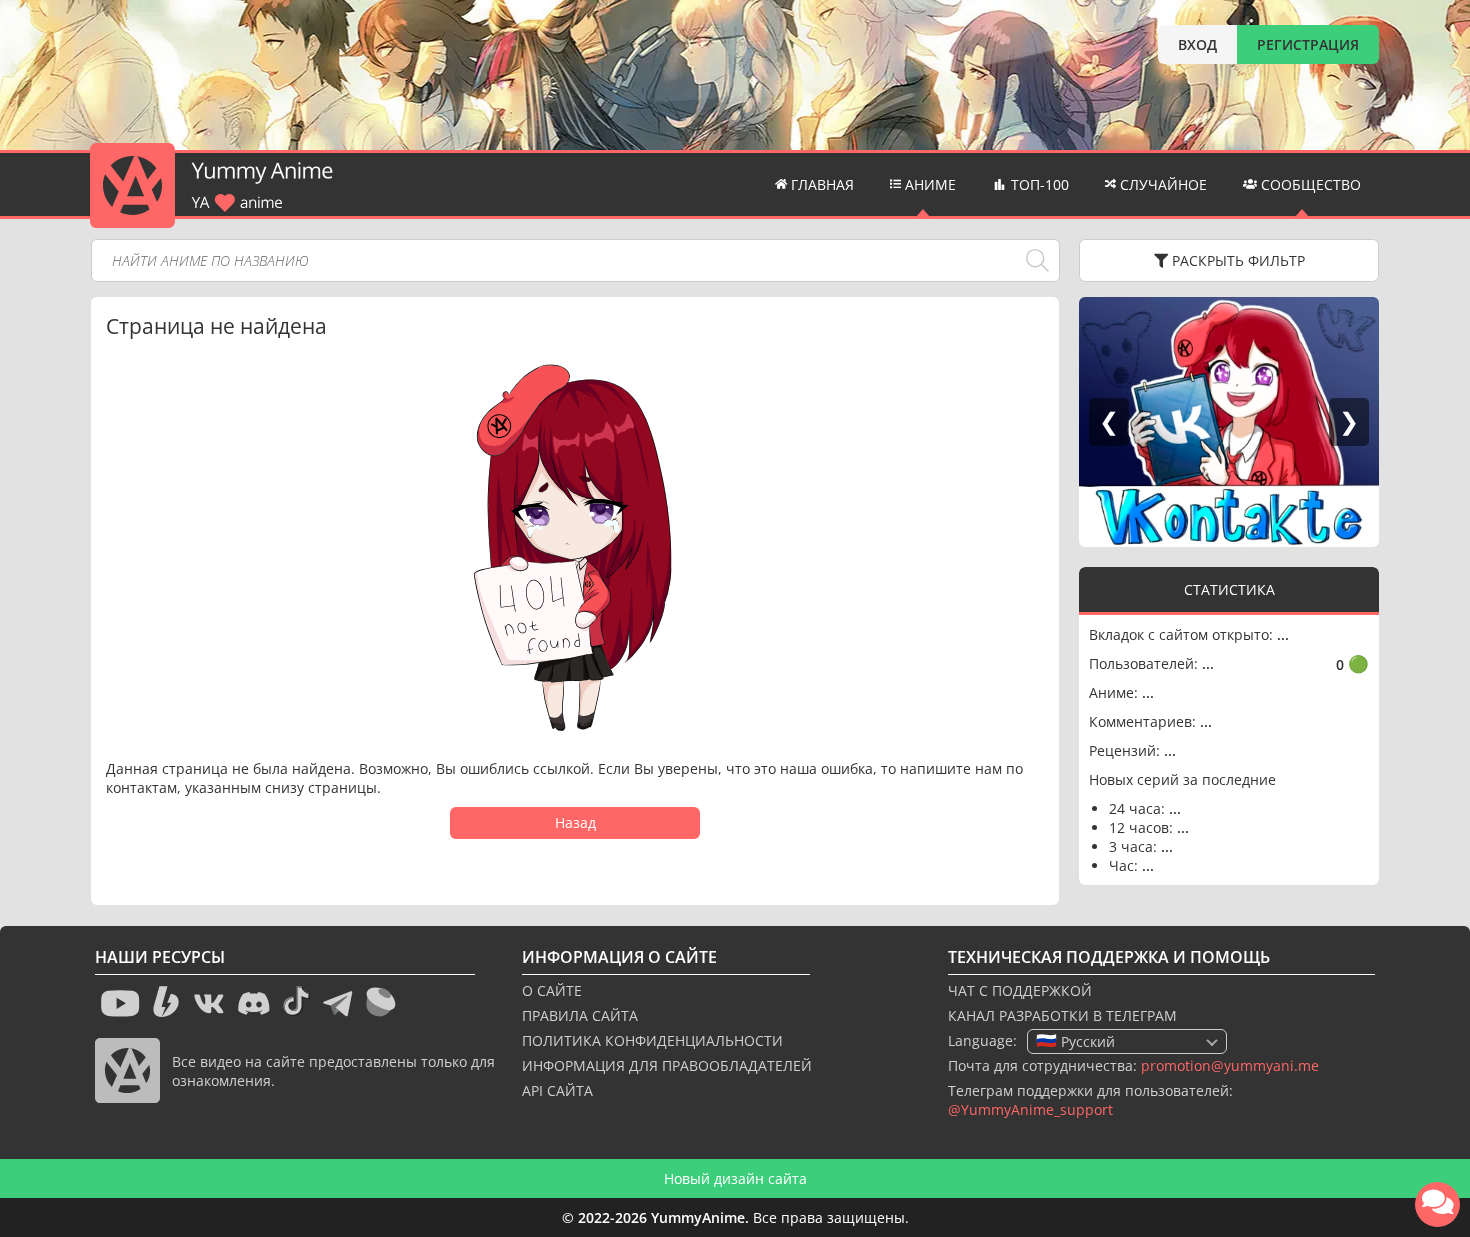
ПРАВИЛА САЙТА (580, 1015)
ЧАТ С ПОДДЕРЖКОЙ (1020, 990)
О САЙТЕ (552, 990)
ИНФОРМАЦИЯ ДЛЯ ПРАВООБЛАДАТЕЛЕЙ (667, 1065)
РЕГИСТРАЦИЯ (1308, 44)
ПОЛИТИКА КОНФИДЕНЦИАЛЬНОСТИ (652, 1040)
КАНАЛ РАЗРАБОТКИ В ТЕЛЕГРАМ (1062, 1015)
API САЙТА (557, 1090)
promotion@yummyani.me (1230, 1065)
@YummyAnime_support (1030, 1109)
